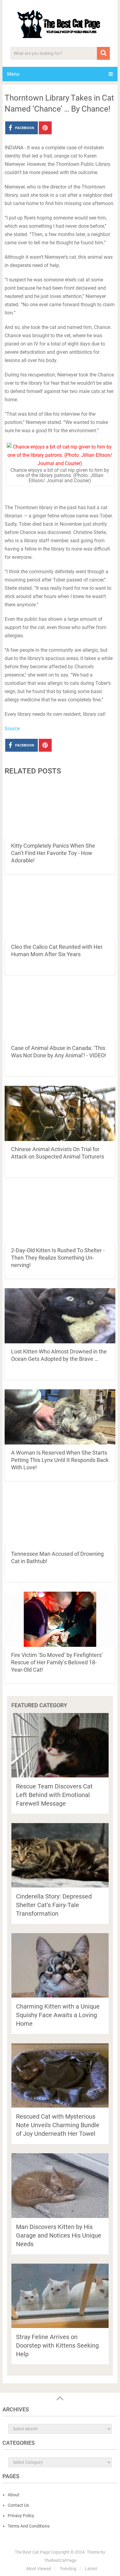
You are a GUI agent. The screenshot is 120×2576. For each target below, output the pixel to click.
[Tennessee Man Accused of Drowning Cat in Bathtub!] (60, 1518)
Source (12, 729)
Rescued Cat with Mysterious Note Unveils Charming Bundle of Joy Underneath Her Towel (58, 2125)
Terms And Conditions (29, 2526)
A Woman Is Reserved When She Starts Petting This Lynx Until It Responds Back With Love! (60, 1460)
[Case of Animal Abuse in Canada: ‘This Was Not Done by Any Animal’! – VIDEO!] (60, 1012)
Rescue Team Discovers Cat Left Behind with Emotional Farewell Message (54, 1795)
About (14, 2495)
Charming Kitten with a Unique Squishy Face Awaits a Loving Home (58, 2015)
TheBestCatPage (60, 2560)
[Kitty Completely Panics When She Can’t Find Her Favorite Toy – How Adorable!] (60, 810)
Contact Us (18, 2505)
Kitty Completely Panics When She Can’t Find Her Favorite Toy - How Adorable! (53, 853)
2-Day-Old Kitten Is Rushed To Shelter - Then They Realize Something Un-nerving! (58, 1258)
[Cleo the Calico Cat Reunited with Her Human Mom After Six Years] (60, 911)
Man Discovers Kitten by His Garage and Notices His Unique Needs (59, 2235)
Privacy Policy (21, 2516)
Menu (13, 74)
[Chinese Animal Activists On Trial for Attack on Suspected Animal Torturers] (60, 1113)
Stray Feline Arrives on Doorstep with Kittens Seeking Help (57, 2345)
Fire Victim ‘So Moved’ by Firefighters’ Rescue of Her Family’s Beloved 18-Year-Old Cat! (57, 1662)
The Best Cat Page (32, 2552)
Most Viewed (39, 2569)
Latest (91, 2569)
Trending (68, 2569)
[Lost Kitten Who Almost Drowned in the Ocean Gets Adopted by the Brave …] (60, 1316)
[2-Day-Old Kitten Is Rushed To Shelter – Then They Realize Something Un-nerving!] (60, 1215)
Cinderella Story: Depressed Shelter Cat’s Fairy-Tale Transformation (54, 1905)
